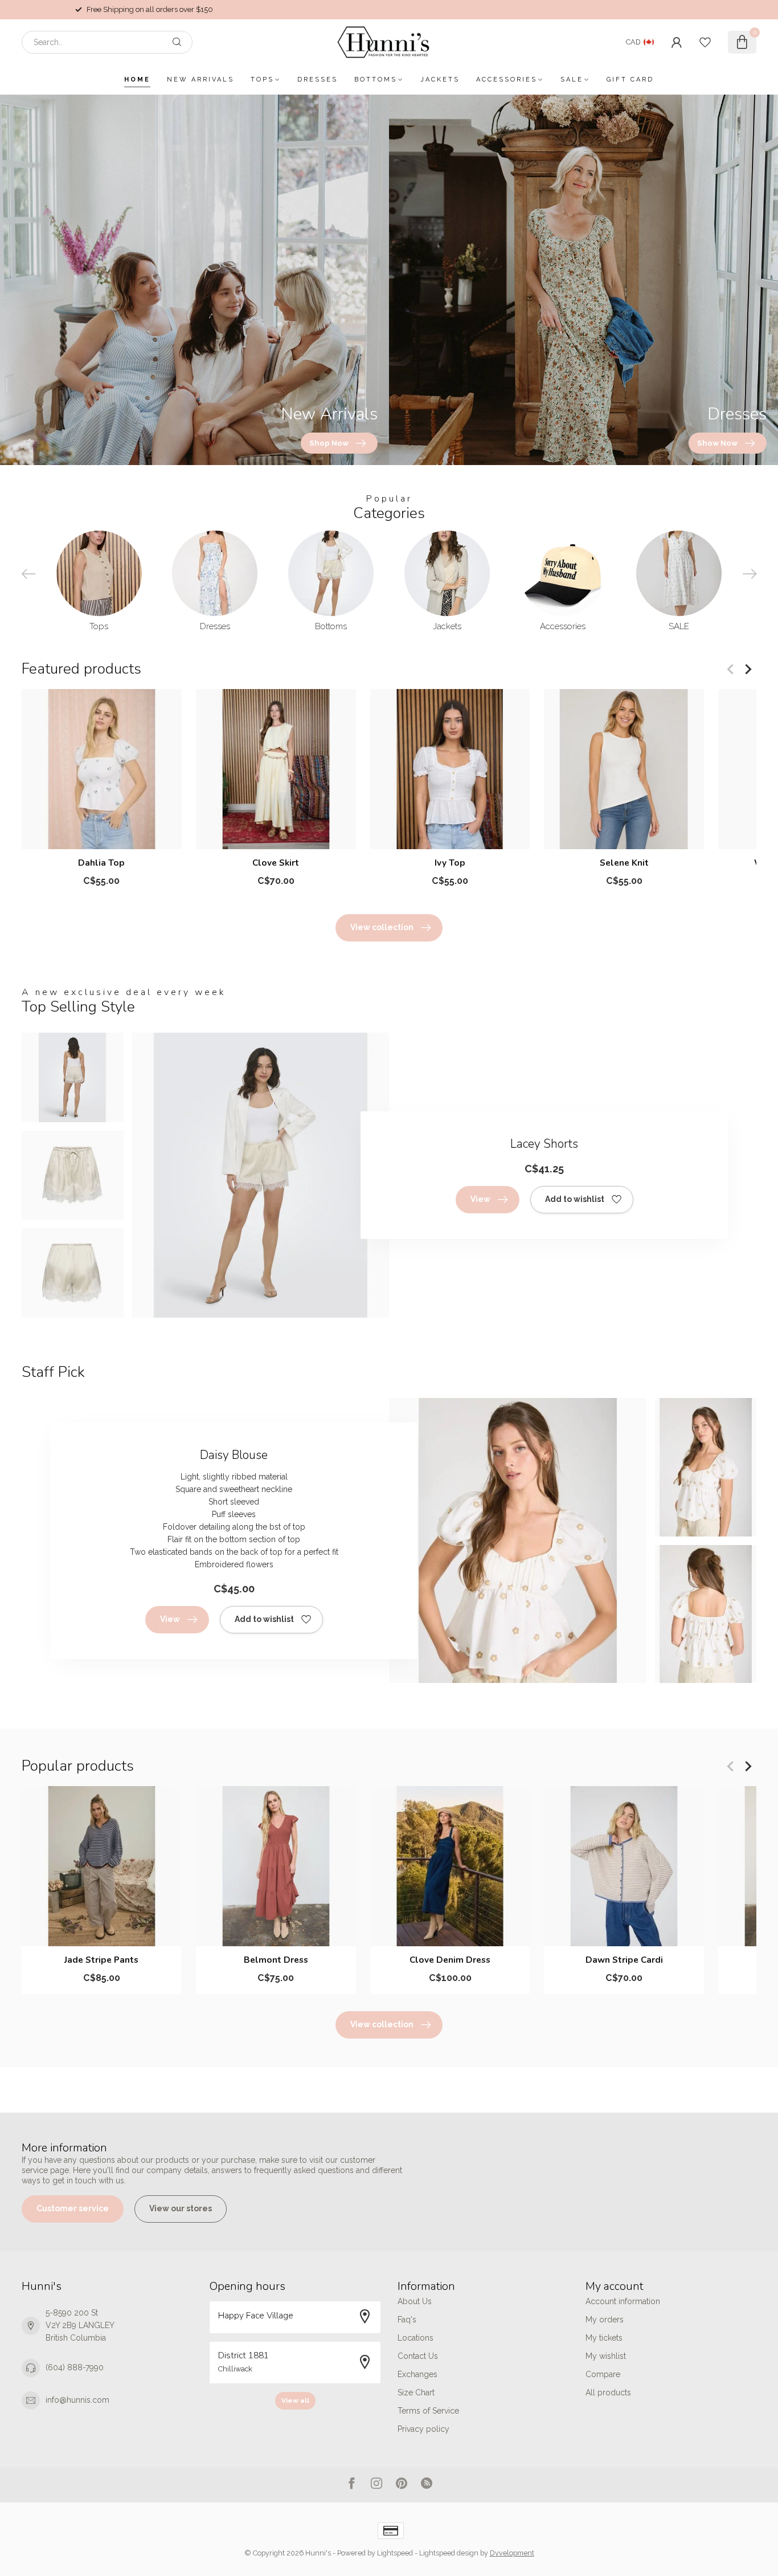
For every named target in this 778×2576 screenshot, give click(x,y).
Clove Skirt (276, 863)
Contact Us (418, 2356)
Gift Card (630, 80)
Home (137, 80)
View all (295, 2400)
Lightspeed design (449, 2553)
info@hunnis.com (77, 2400)
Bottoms (376, 80)
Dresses (318, 80)
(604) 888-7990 (75, 2367)
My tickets (604, 2338)
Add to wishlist (575, 1199)
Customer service (73, 2208)
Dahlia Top (101, 863)
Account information (623, 2301)
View (480, 1199)
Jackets (440, 80)
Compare (603, 2374)
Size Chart (416, 2392)
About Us (415, 2301)
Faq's (407, 2320)
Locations (415, 2338)
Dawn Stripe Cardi (624, 1960)
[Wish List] (705, 42)
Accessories (507, 80)
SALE (572, 80)
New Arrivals (200, 80)
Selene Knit (624, 863)
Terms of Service (428, 2411)
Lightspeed (395, 2553)
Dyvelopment (512, 2553)
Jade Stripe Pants (101, 1960)
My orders (605, 2320)
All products (608, 2392)
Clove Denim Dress (450, 1960)
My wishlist (606, 2356)
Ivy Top (450, 863)
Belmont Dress (276, 1960)
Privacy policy (423, 2429)
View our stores (181, 2208)
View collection (382, 927)
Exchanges (417, 2374)
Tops (262, 80)
